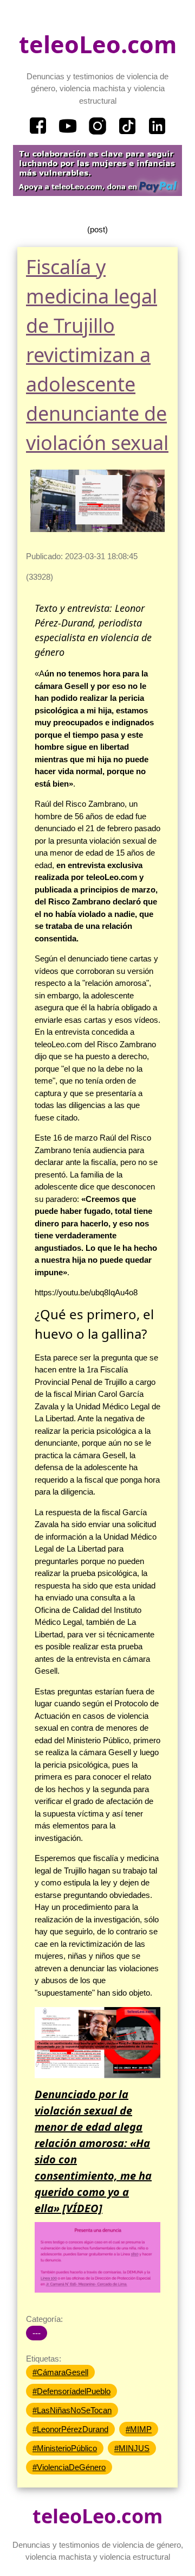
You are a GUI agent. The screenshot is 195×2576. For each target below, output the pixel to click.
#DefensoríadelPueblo (71, 2391)
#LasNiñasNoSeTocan (72, 2410)
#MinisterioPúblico (65, 2448)
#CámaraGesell (60, 2372)
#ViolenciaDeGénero (69, 2467)
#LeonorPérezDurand (70, 2429)
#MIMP (139, 2429)
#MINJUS (132, 2448)
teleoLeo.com (98, 44)
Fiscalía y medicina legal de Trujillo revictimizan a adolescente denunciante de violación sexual (97, 355)
